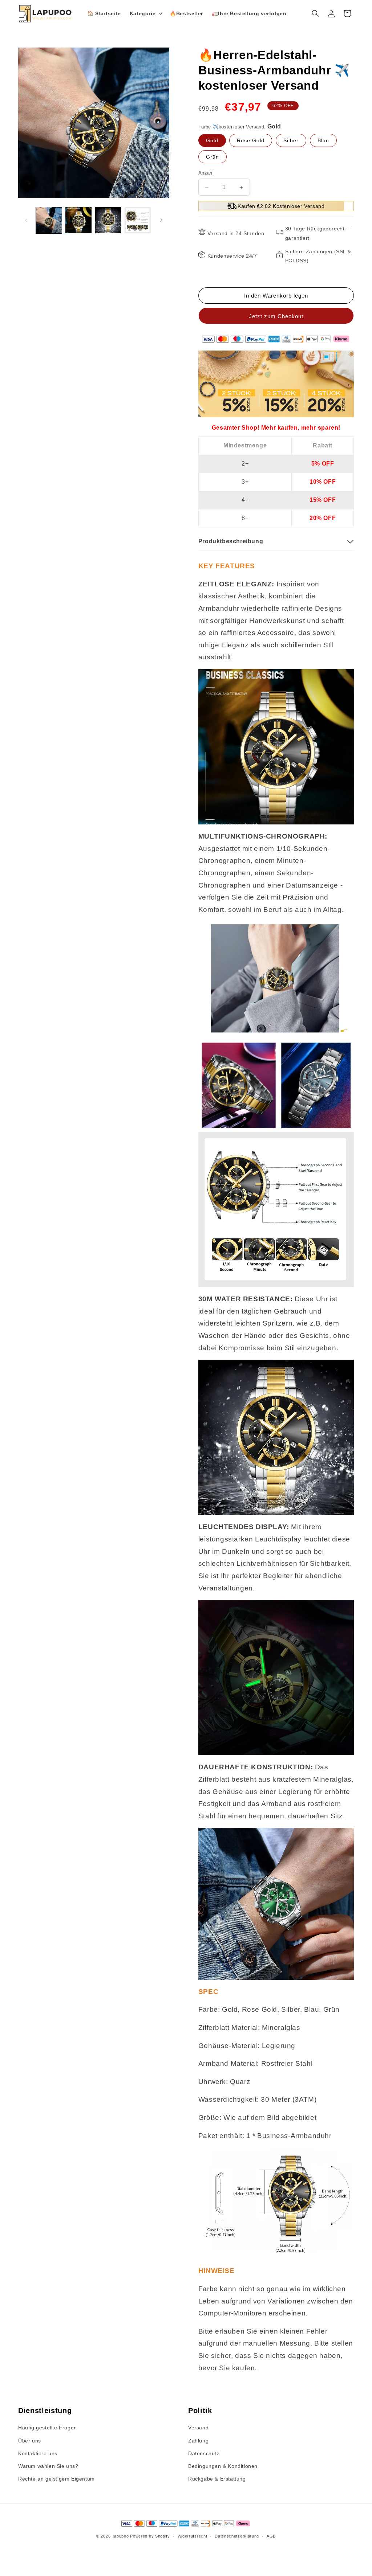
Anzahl (206, 173)
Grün (213, 157)
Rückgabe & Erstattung (217, 2479)
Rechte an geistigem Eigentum (56, 2479)
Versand (198, 2428)
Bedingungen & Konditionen (223, 2466)
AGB (271, 2536)
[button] (145, 13)
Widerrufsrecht (193, 2536)
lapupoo (121, 2536)
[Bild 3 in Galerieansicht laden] (108, 220)
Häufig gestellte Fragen (48, 2428)
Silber (291, 140)
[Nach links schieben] (26, 220)
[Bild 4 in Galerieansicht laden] (138, 220)
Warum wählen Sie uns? (48, 2466)
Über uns (30, 2441)
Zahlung (198, 2441)
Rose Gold (251, 140)
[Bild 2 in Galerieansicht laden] (78, 220)
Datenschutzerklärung (237, 2536)
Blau (323, 140)
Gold (212, 140)
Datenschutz (204, 2453)
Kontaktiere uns (38, 2453)
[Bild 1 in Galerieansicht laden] (49, 220)
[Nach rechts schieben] (161, 220)
